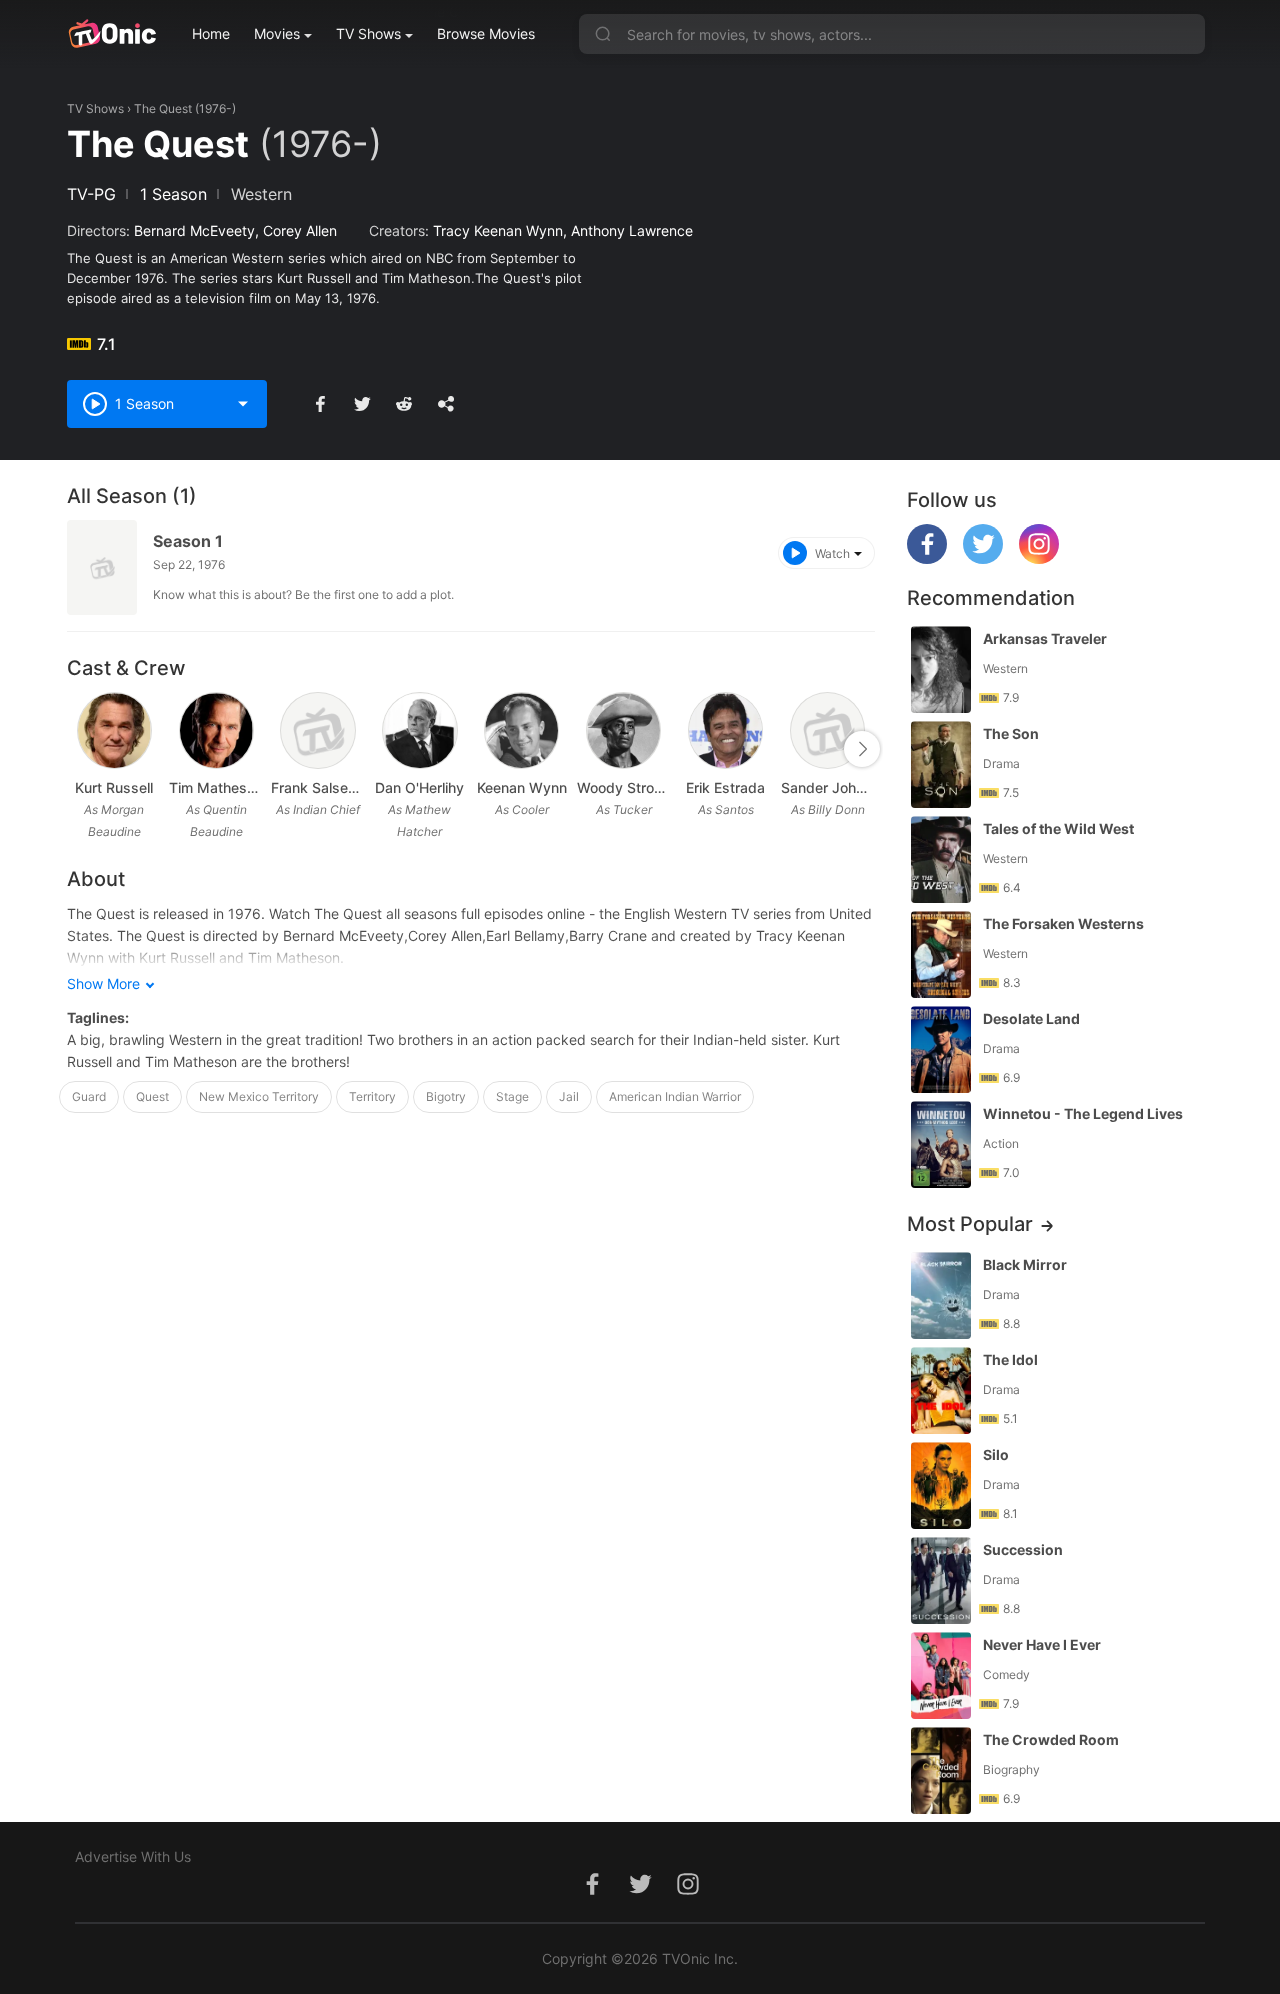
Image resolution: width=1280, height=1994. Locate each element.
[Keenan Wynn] (521, 730)
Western (261, 194)
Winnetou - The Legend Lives (1083, 1113)
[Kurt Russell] (114, 730)
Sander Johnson (828, 787)
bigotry (446, 1096)
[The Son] (941, 764)
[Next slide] (862, 749)
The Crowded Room (1051, 1739)
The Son (1011, 733)
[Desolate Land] (941, 1049)
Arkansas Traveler (1045, 638)
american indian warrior (675, 1096)
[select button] (243, 404)
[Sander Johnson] (827, 730)
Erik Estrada (725, 787)
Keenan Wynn (522, 787)
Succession (1023, 1549)
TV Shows (368, 33)
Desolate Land (1031, 1018)
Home (211, 33)
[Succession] (941, 1580)
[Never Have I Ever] (941, 1675)
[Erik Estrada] (725, 730)
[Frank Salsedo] (317, 730)
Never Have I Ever (1042, 1644)
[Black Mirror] (941, 1295)
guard (89, 1096)
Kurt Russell (114, 787)
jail (569, 1096)
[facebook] (927, 558)
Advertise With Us (133, 1856)
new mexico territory (259, 1096)
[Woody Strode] (623, 730)
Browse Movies (486, 33)
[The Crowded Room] (941, 1770)
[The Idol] (941, 1390)
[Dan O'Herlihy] (419, 730)
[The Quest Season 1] (102, 567)
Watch (832, 553)
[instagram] (1039, 558)
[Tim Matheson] (216, 730)
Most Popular (970, 1224)
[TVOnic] (111, 34)
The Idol (1010, 1359)
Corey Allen (300, 230)
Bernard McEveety (194, 230)
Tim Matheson (216, 787)
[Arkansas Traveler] (941, 669)
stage (512, 1096)
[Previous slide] (80, 749)
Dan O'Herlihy (419, 787)
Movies (277, 33)
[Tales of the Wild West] (941, 859)
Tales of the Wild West (1058, 828)
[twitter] (983, 558)
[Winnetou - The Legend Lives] (941, 1144)
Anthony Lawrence (632, 230)
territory (372, 1096)
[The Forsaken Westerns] (941, 954)
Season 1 (188, 541)
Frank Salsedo (318, 787)
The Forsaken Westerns (1063, 923)
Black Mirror (1025, 1264)
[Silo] (941, 1485)
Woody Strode (624, 787)
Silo (996, 1454)
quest (152, 1096)
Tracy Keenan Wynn (498, 230)
